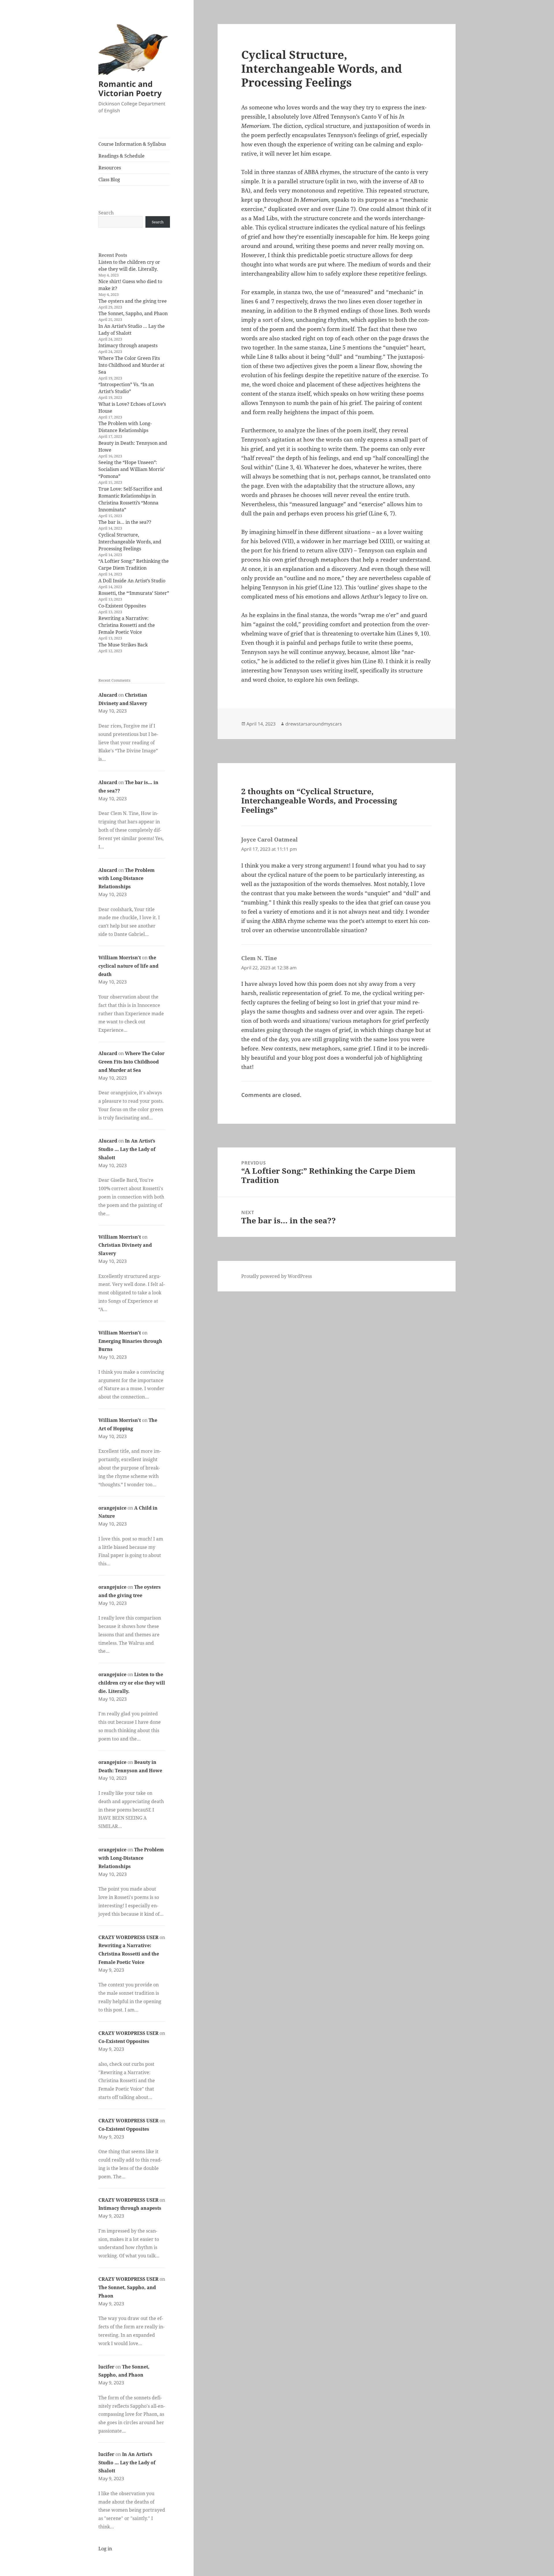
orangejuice (112, 1508)
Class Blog (109, 180)
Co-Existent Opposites (122, 606)
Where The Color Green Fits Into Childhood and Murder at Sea (131, 365)
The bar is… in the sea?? (125, 522)
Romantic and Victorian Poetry (130, 88)
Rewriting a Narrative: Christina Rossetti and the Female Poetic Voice (127, 625)
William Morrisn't (120, 958)
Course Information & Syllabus (132, 144)
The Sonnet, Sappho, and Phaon (133, 313)
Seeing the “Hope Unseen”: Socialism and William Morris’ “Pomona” (132, 469)
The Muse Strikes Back (123, 645)
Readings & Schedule (121, 156)
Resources (110, 168)
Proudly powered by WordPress (277, 1276)
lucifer (106, 2367)
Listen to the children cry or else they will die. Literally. (132, 1683)
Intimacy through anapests (128, 345)
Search (106, 213)
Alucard (108, 695)
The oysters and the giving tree (133, 301)
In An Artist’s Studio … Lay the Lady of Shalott (127, 1149)
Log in (105, 2549)
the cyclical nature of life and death (128, 966)
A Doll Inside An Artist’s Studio (132, 581)
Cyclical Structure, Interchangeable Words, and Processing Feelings (130, 542)
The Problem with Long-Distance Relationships (127, 878)
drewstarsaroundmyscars (314, 724)
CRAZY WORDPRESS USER (128, 1937)
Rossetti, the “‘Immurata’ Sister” (134, 593)
